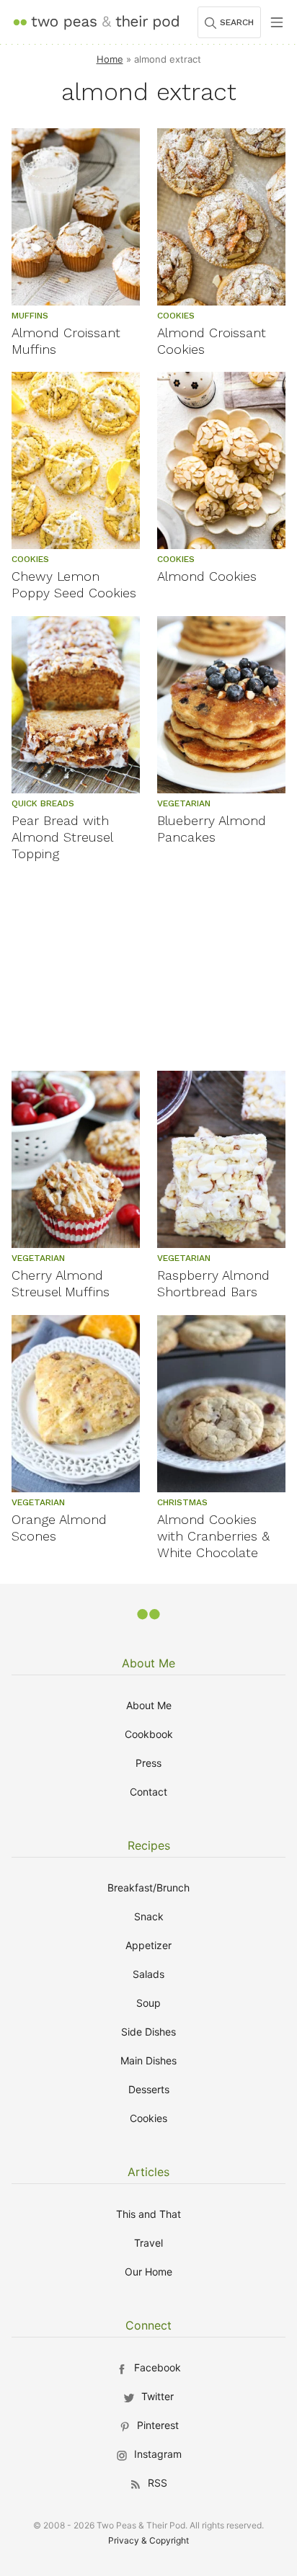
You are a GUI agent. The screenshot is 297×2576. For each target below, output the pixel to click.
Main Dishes (148, 2060)
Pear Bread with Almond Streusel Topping (62, 837)
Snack (149, 1916)
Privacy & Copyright (148, 2540)
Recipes (149, 1845)
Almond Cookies (207, 576)
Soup (148, 2003)
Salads (148, 1974)
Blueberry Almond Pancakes (212, 829)
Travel (148, 2243)
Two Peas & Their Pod (96, 22)
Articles (148, 2172)
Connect (148, 2325)
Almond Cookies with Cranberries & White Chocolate (213, 1536)
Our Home (148, 2272)
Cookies (148, 2118)
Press (148, 1763)
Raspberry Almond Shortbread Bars (213, 1283)
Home (110, 59)
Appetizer (148, 1945)
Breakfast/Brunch (148, 1888)
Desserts (149, 2089)
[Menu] (277, 22)
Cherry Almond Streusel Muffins (61, 1283)
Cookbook (149, 1734)
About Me (148, 1663)
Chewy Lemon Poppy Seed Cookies (74, 584)
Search (237, 22)
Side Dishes (148, 2032)
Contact (148, 1792)
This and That (148, 2214)
